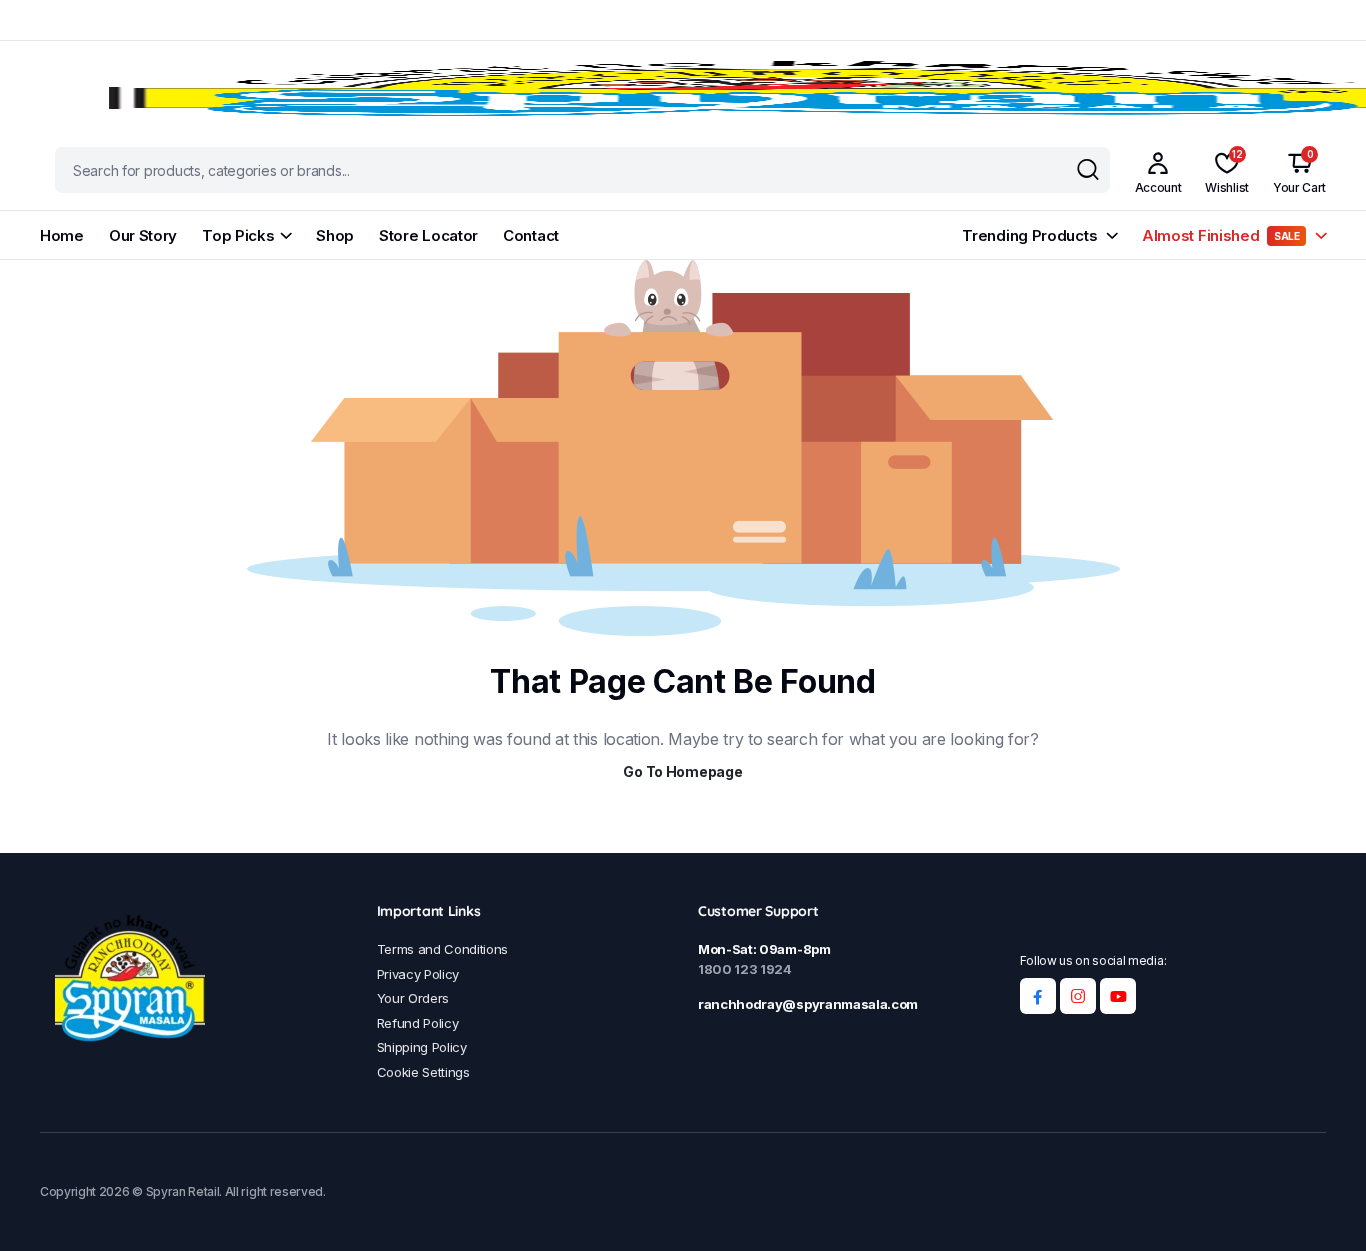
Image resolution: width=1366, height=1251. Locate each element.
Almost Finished (1221, 235)
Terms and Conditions (443, 949)
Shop (335, 235)
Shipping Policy (422, 1047)
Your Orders (413, 998)
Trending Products (1029, 235)
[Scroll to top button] (1321, 1206)
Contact (531, 235)
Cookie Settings (423, 1072)
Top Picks (238, 235)
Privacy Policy (418, 974)
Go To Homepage (682, 771)
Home (62, 235)
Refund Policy (418, 1023)
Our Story (143, 235)
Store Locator (428, 235)
